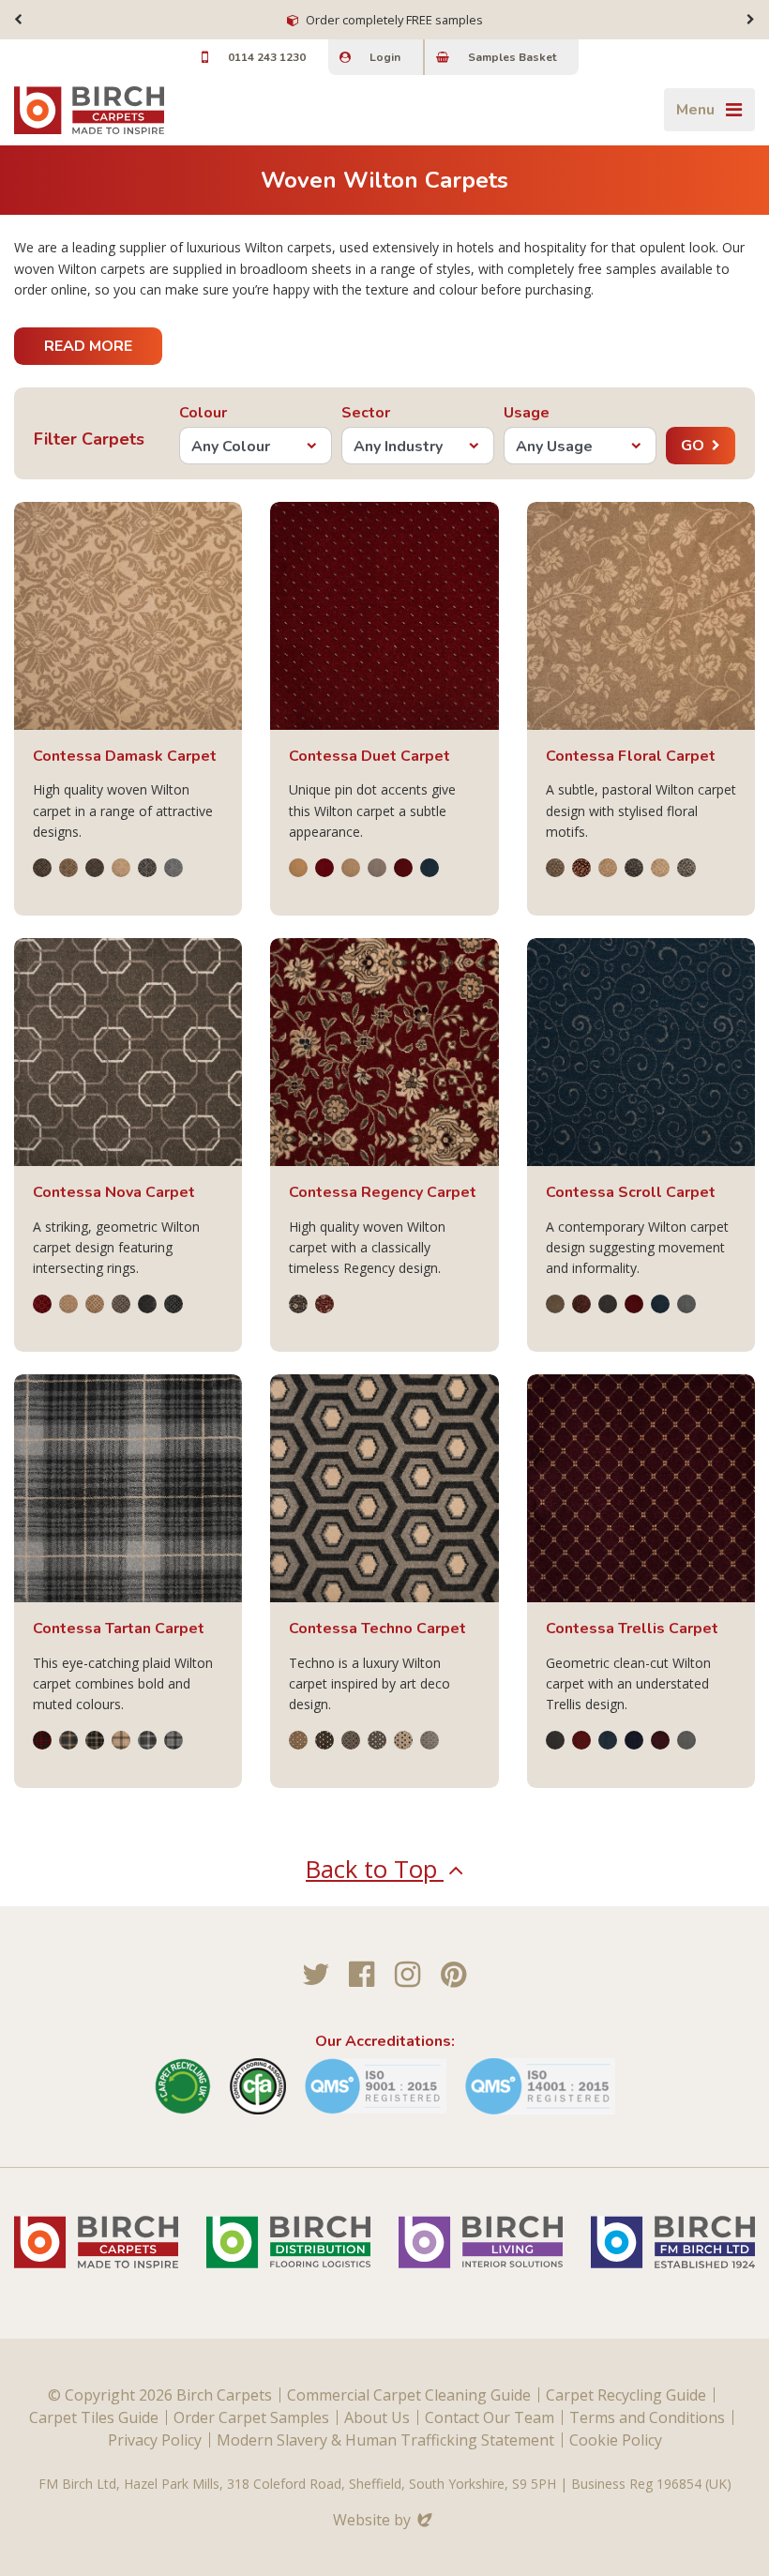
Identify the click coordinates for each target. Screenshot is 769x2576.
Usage (527, 413)
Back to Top (375, 1869)
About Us (377, 2417)
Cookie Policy (616, 2440)
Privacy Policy (155, 2440)
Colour (203, 413)
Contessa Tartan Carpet (119, 1629)
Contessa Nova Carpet (114, 1192)
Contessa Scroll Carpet (631, 1192)
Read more (88, 346)
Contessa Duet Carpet (369, 756)
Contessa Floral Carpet (631, 756)
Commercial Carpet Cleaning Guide (409, 2395)
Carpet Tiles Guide (94, 2417)
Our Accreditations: (385, 2041)
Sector (366, 413)
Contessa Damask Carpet (125, 756)
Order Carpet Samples (251, 2417)
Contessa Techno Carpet (377, 1629)
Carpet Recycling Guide (626, 2395)
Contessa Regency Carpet (383, 1192)
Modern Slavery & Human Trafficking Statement (385, 2440)
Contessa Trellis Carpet (632, 1629)
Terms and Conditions (647, 2417)
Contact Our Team (490, 2417)
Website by (384, 2520)
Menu (695, 110)
